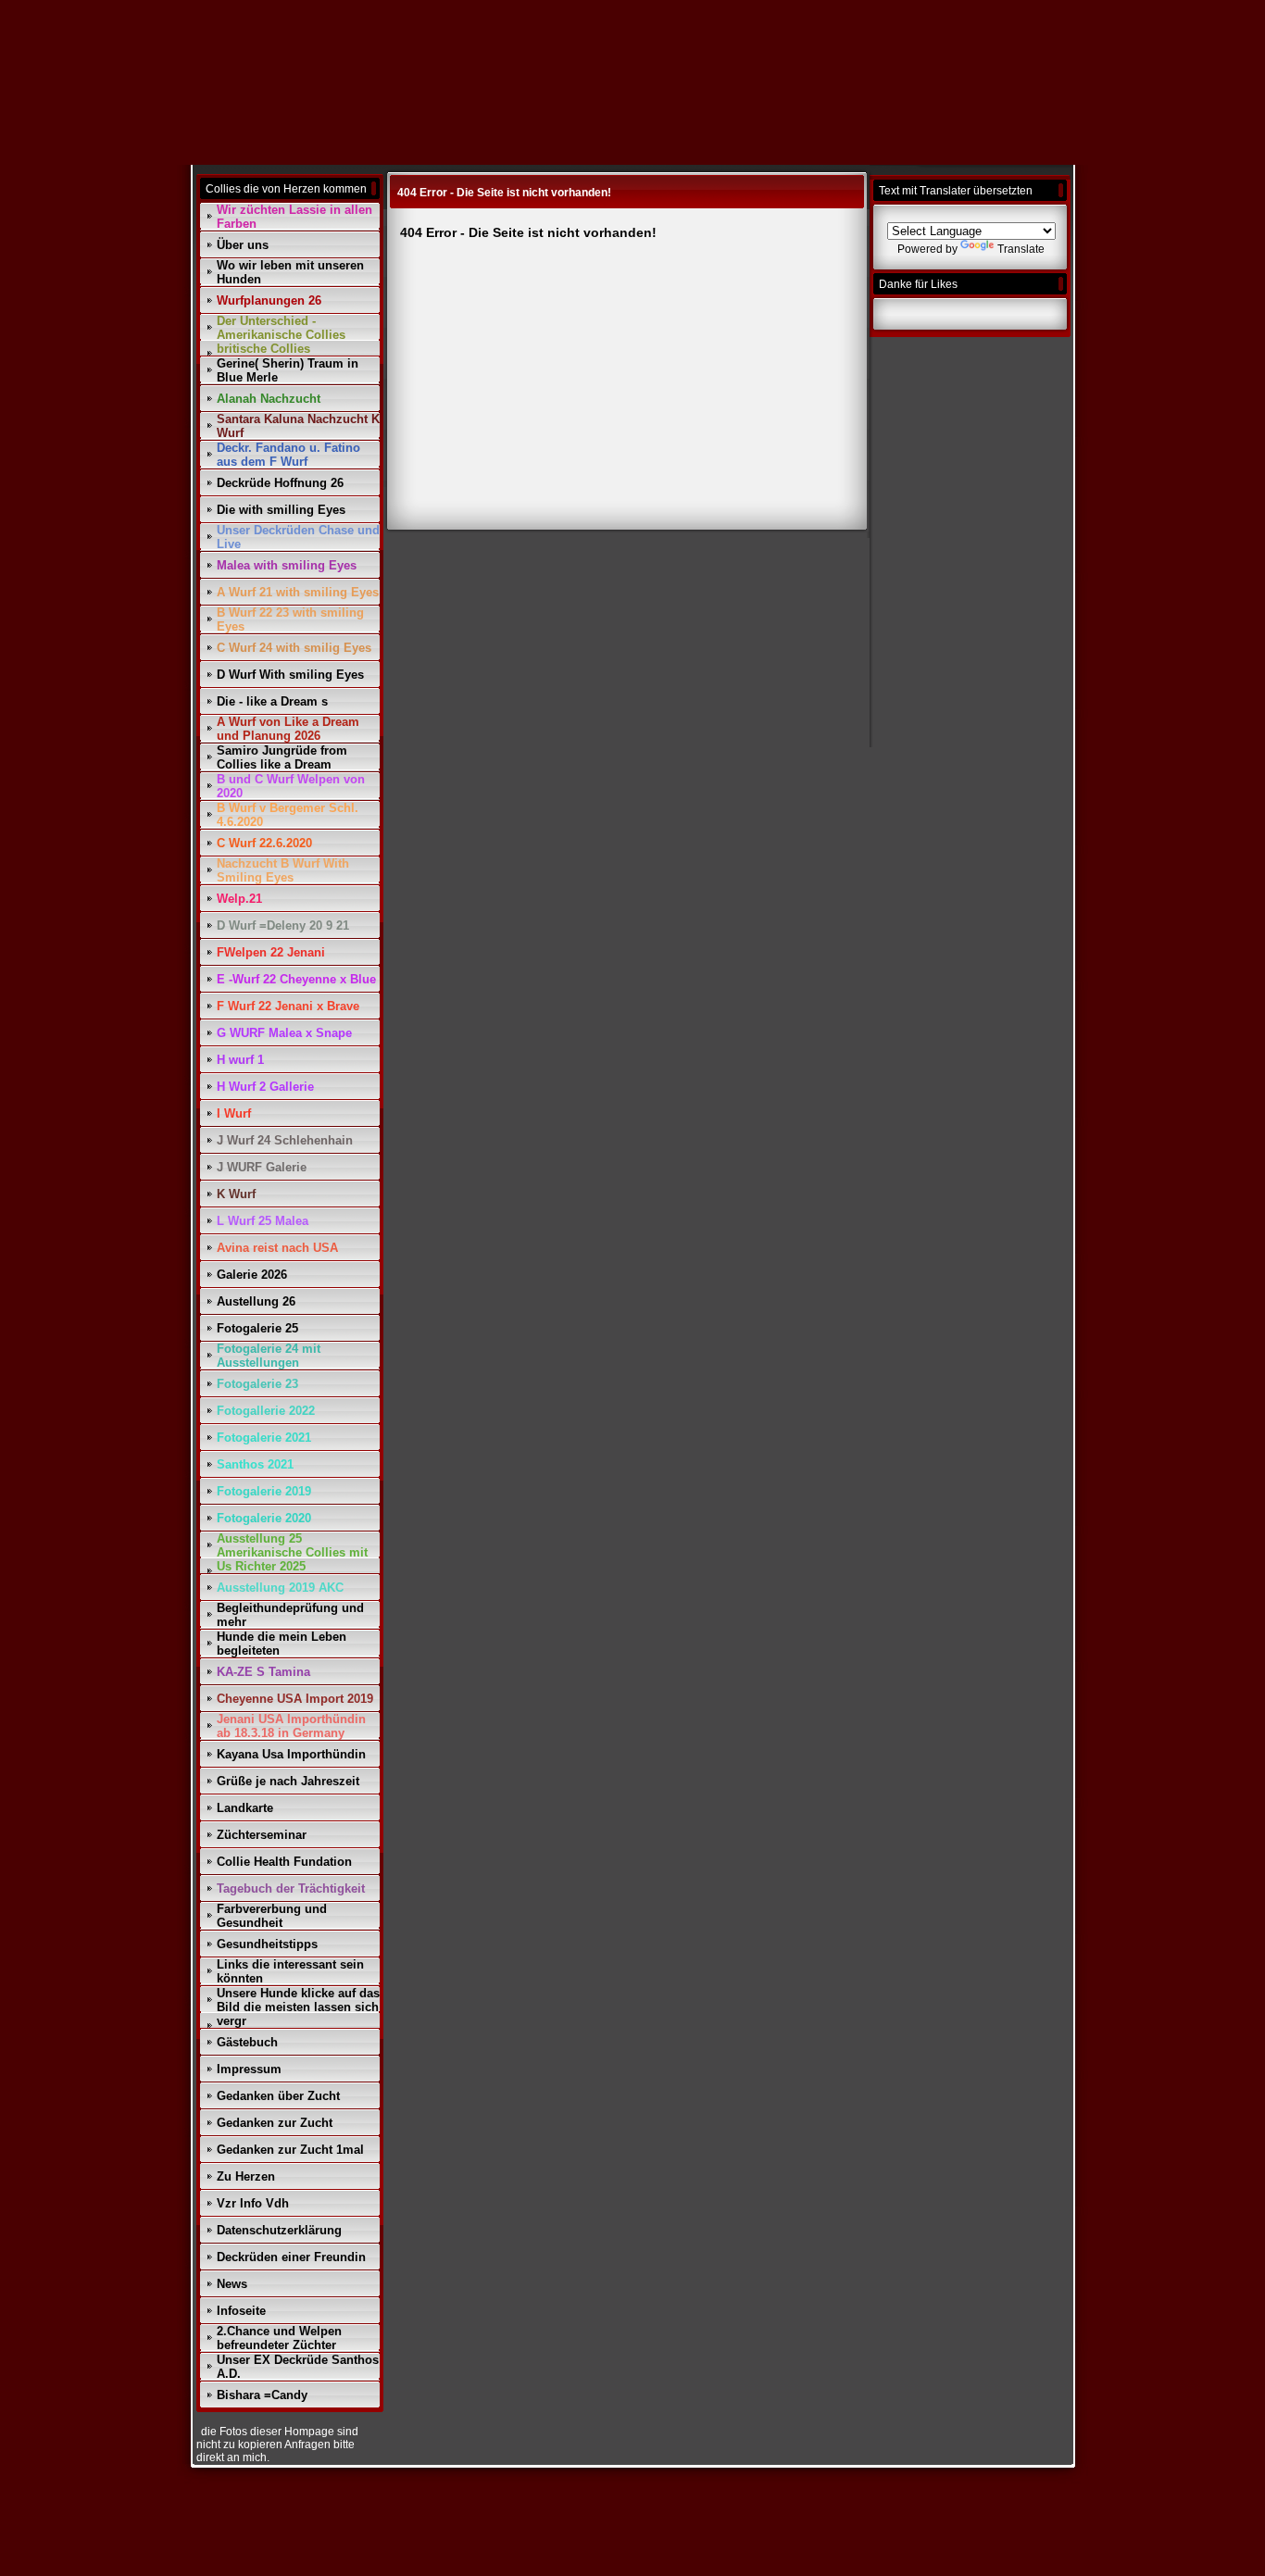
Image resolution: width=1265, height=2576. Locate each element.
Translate (1021, 249)
